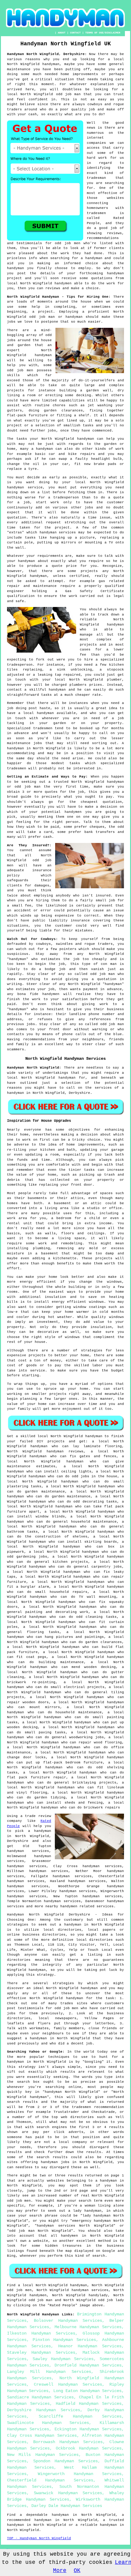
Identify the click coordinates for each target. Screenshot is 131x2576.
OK (77, 2571)
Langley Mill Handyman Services (49, 2372)
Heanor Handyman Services (90, 2346)
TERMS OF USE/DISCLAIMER (103, 33)
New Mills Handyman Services (43, 2455)
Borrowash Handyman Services (68, 2442)
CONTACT (75, 33)
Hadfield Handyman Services (89, 2404)
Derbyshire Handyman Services (44, 2410)
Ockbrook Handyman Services (89, 2448)
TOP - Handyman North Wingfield (39, 2538)
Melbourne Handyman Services (88, 2327)
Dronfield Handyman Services (88, 2365)
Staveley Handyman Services (41, 2352)
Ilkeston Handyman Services (41, 2333)
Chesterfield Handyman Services (50, 2480)
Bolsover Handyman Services (68, 2321)
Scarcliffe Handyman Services (80, 2416)
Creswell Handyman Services (68, 2384)
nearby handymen (61, 1906)
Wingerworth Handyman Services (80, 2474)
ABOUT (62, 33)
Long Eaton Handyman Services (87, 2391)
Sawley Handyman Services (63, 2359)
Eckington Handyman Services (88, 2429)
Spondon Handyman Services (65, 2461)
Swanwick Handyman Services (68, 2493)
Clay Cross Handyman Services (42, 2436)
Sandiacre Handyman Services (40, 2397)
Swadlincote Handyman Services (48, 2423)
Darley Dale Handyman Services (67, 2506)
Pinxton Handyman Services (64, 2340)
